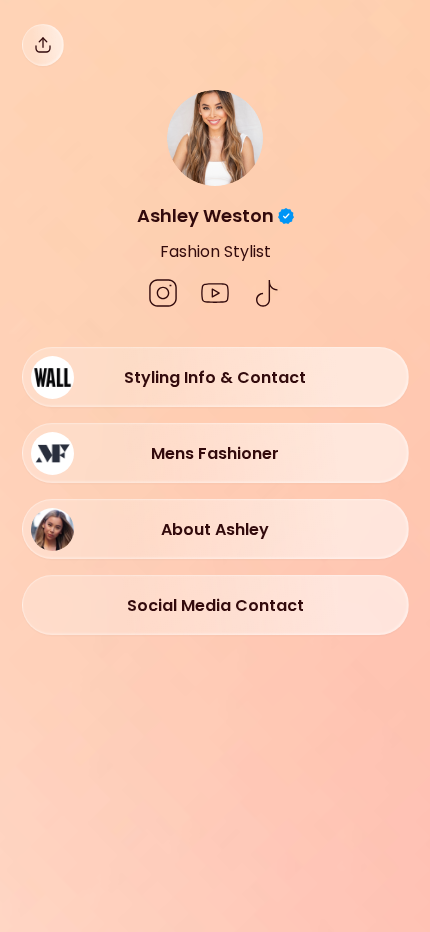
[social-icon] (163, 295)
